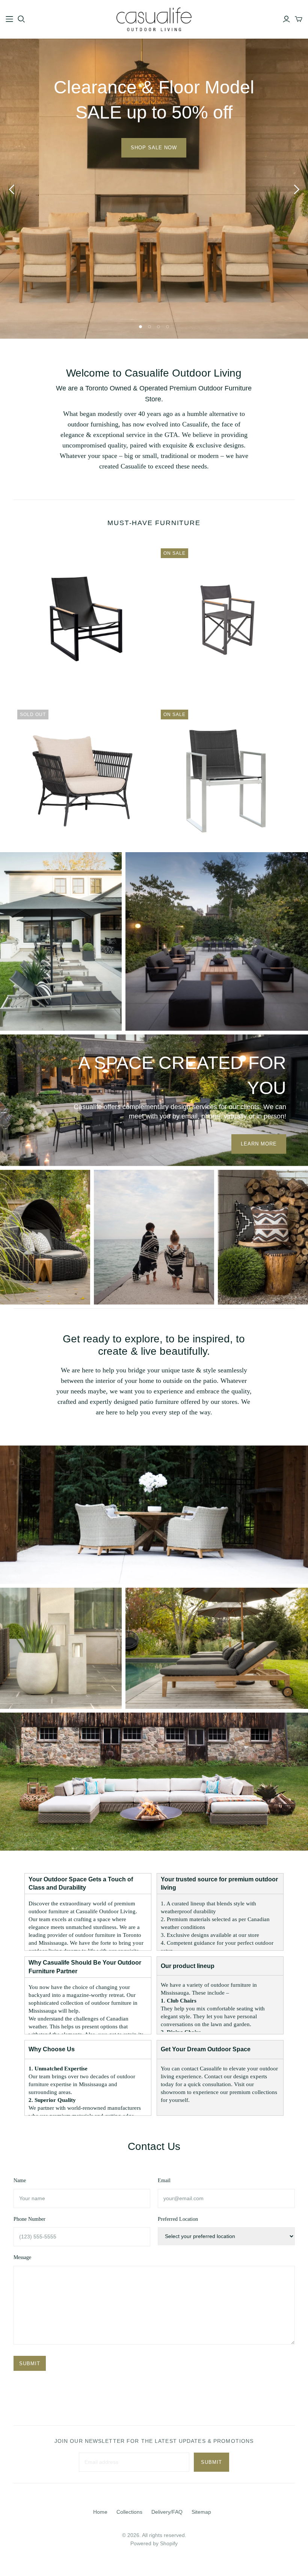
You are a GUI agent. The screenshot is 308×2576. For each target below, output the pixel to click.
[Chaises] (61, 941)
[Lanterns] (61, 1648)
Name (20, 2180)
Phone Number (29, 2219)
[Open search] (21, 19)
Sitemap (201, 2512)
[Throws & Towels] (154, 1236)
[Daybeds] (45, 1236)
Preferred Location (178, 2219)
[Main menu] (9, 19)
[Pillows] (263, 1236)
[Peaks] (217, 941)
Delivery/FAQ (167, 2512)
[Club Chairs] (154, 1514)
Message (22, 2257)
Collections (129, 2512)
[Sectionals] (154, 1781)
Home (100, 2512)
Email (164, 2180)
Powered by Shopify (154, 2543)
